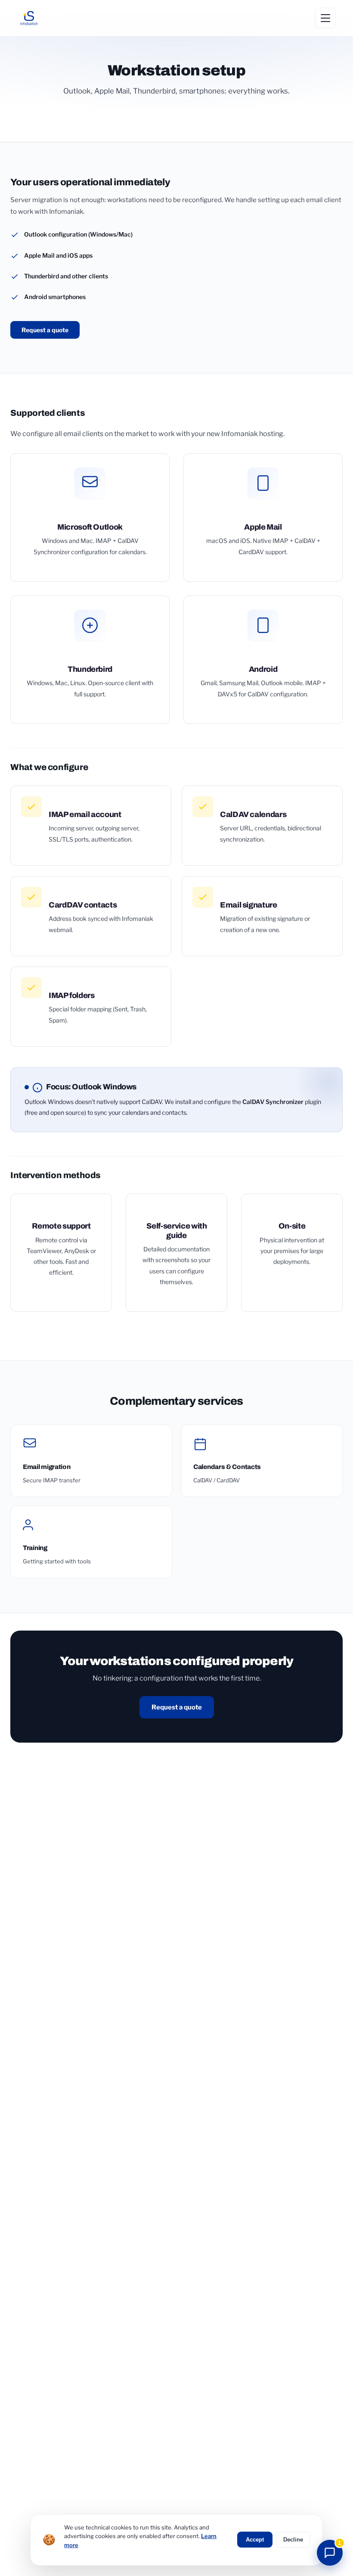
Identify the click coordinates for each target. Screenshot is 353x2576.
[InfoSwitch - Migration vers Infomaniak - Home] (29, 18)
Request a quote (45, 330)
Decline (293, 2540)
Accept (255, 2540)
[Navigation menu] (325, 18)
